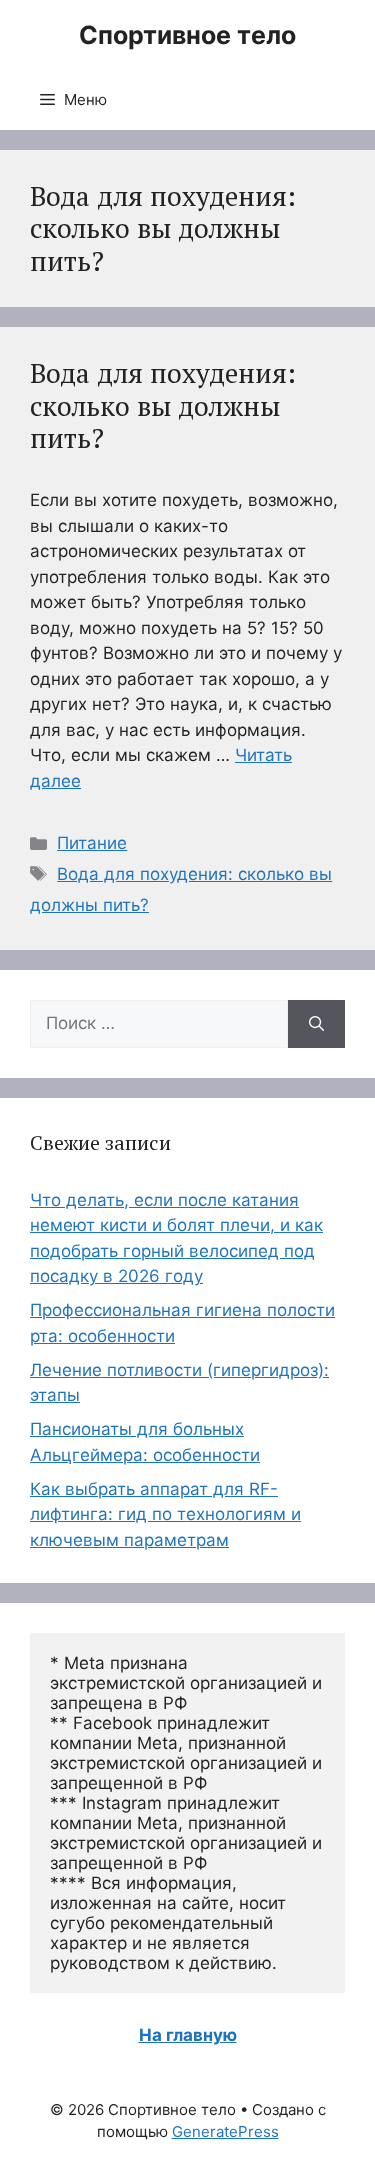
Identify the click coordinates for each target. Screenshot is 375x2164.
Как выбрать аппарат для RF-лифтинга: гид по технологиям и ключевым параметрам (165, 1514)
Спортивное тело (187, 35)
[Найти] (316, 1024)
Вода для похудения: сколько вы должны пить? (163, 405)
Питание (92, 843)
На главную (188, 2035)
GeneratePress (225, 2131)
